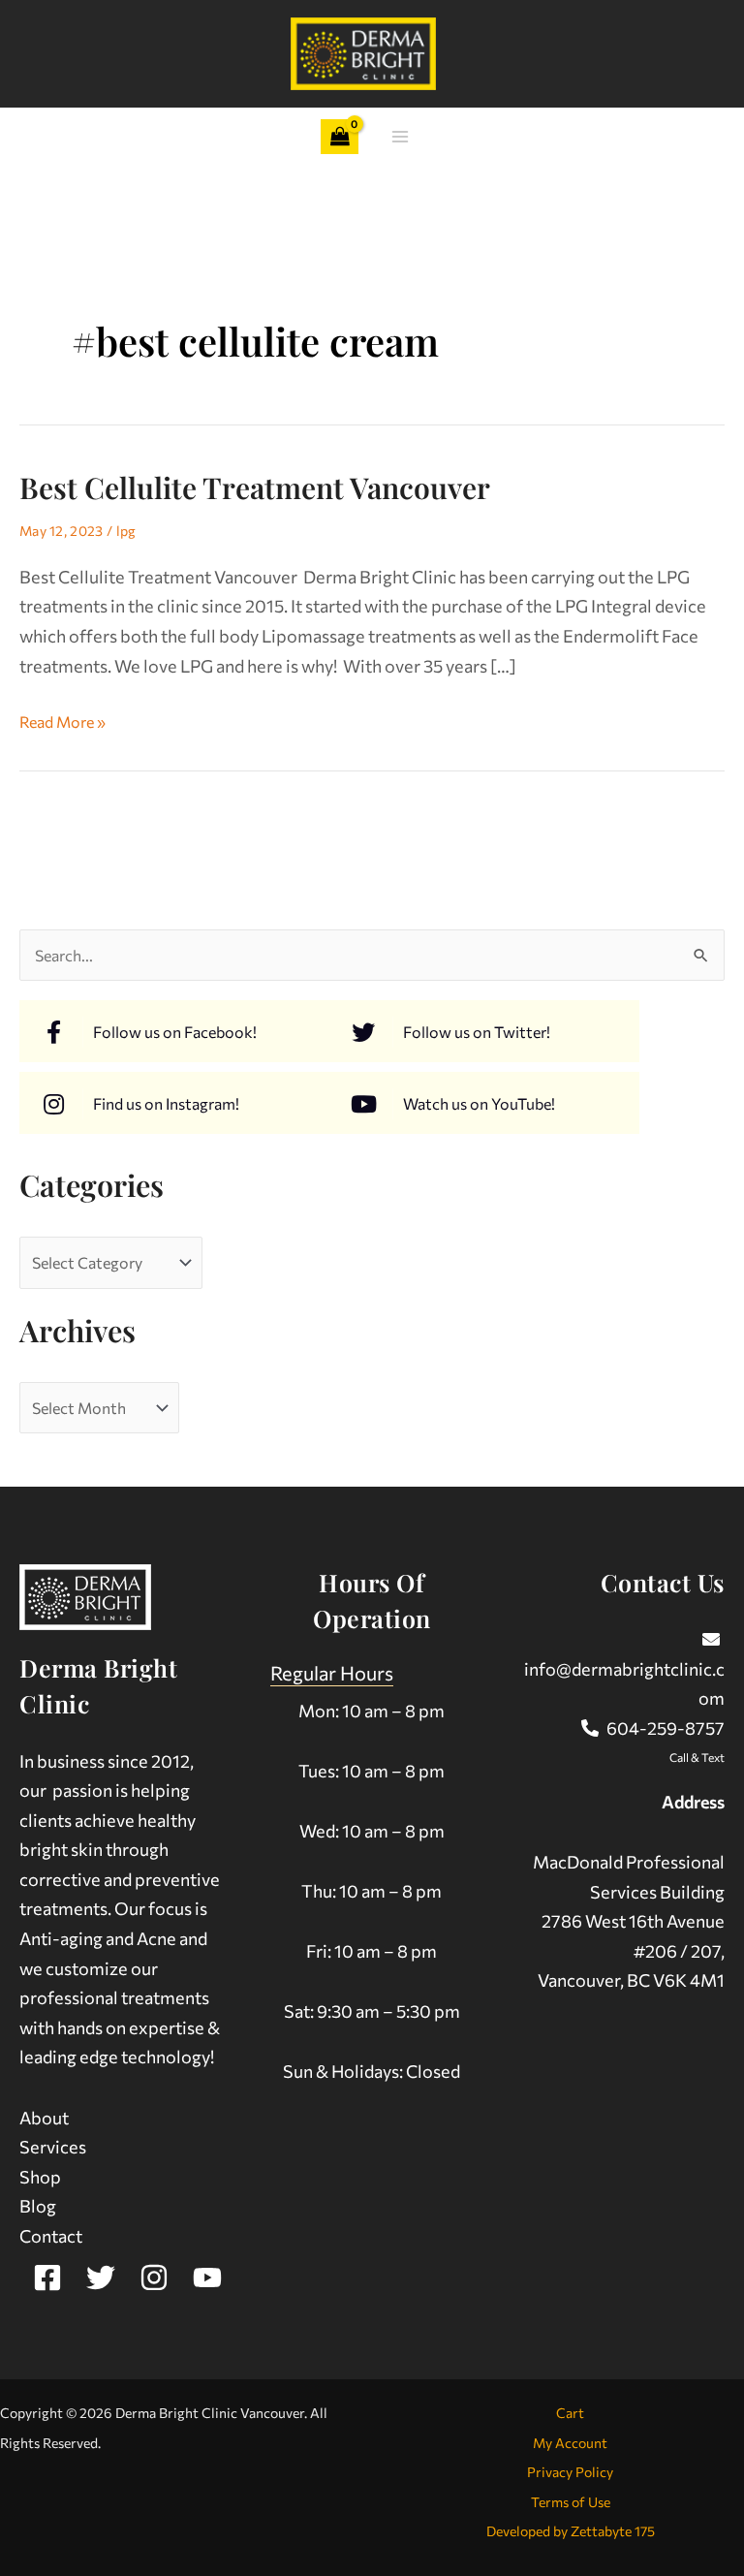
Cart (570, 2413)
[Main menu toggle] (401, 137)
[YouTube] (207, 2278)
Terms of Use (571, 2502)
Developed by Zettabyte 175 (571, 2531)
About (44, 2118)
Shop (40, 2177)
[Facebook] (47, 2278)
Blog (38, 2206)
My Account (570, 2443)
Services (53, 2147)
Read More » (62, 719)
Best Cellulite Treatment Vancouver (255, 487)
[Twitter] (101, 2278)
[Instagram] (154, 2278)
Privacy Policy (570, 2472)
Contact (51, 2236)
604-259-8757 (666, 1728)
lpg (126, 531)
